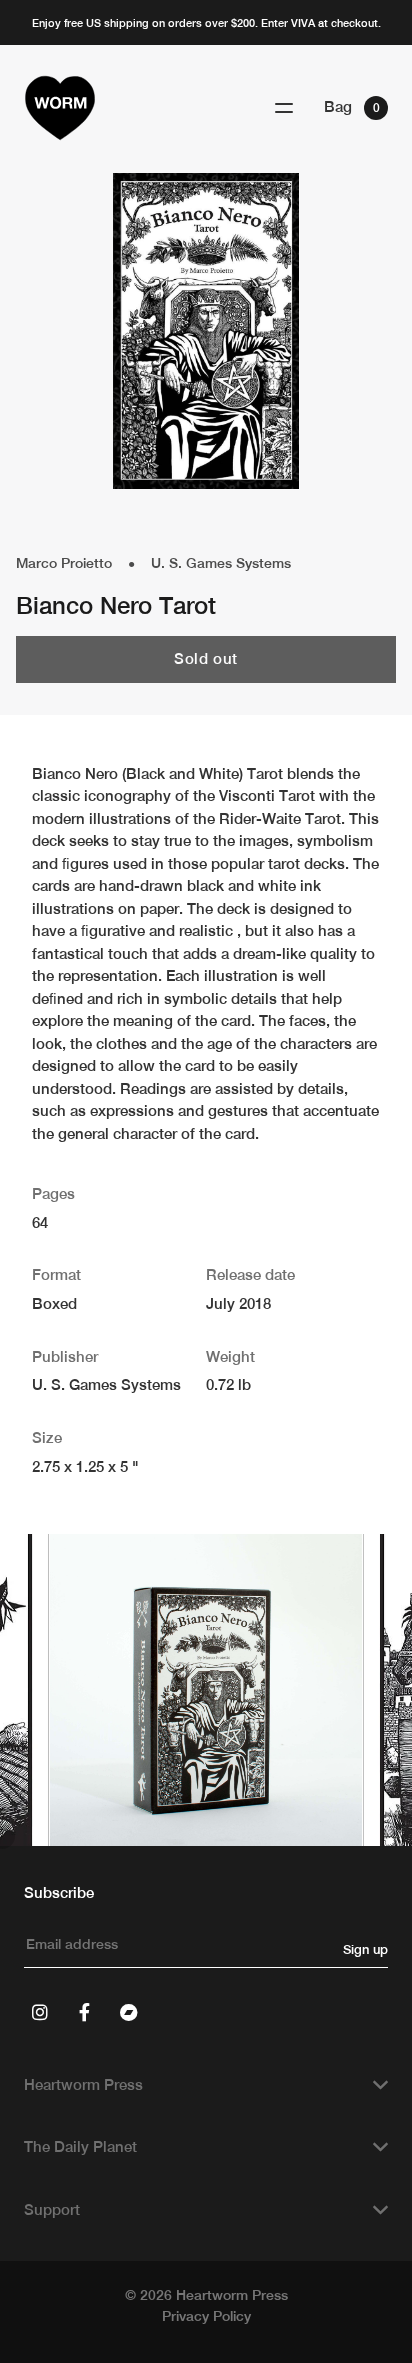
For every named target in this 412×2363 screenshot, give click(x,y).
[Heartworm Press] (60, 108)
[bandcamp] (128, 2012)
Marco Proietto (64, 563)
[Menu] (284, 108)
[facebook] (84, 2012)
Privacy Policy (206, 2316)
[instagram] (40, 2012)
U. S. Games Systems (221, 563)
